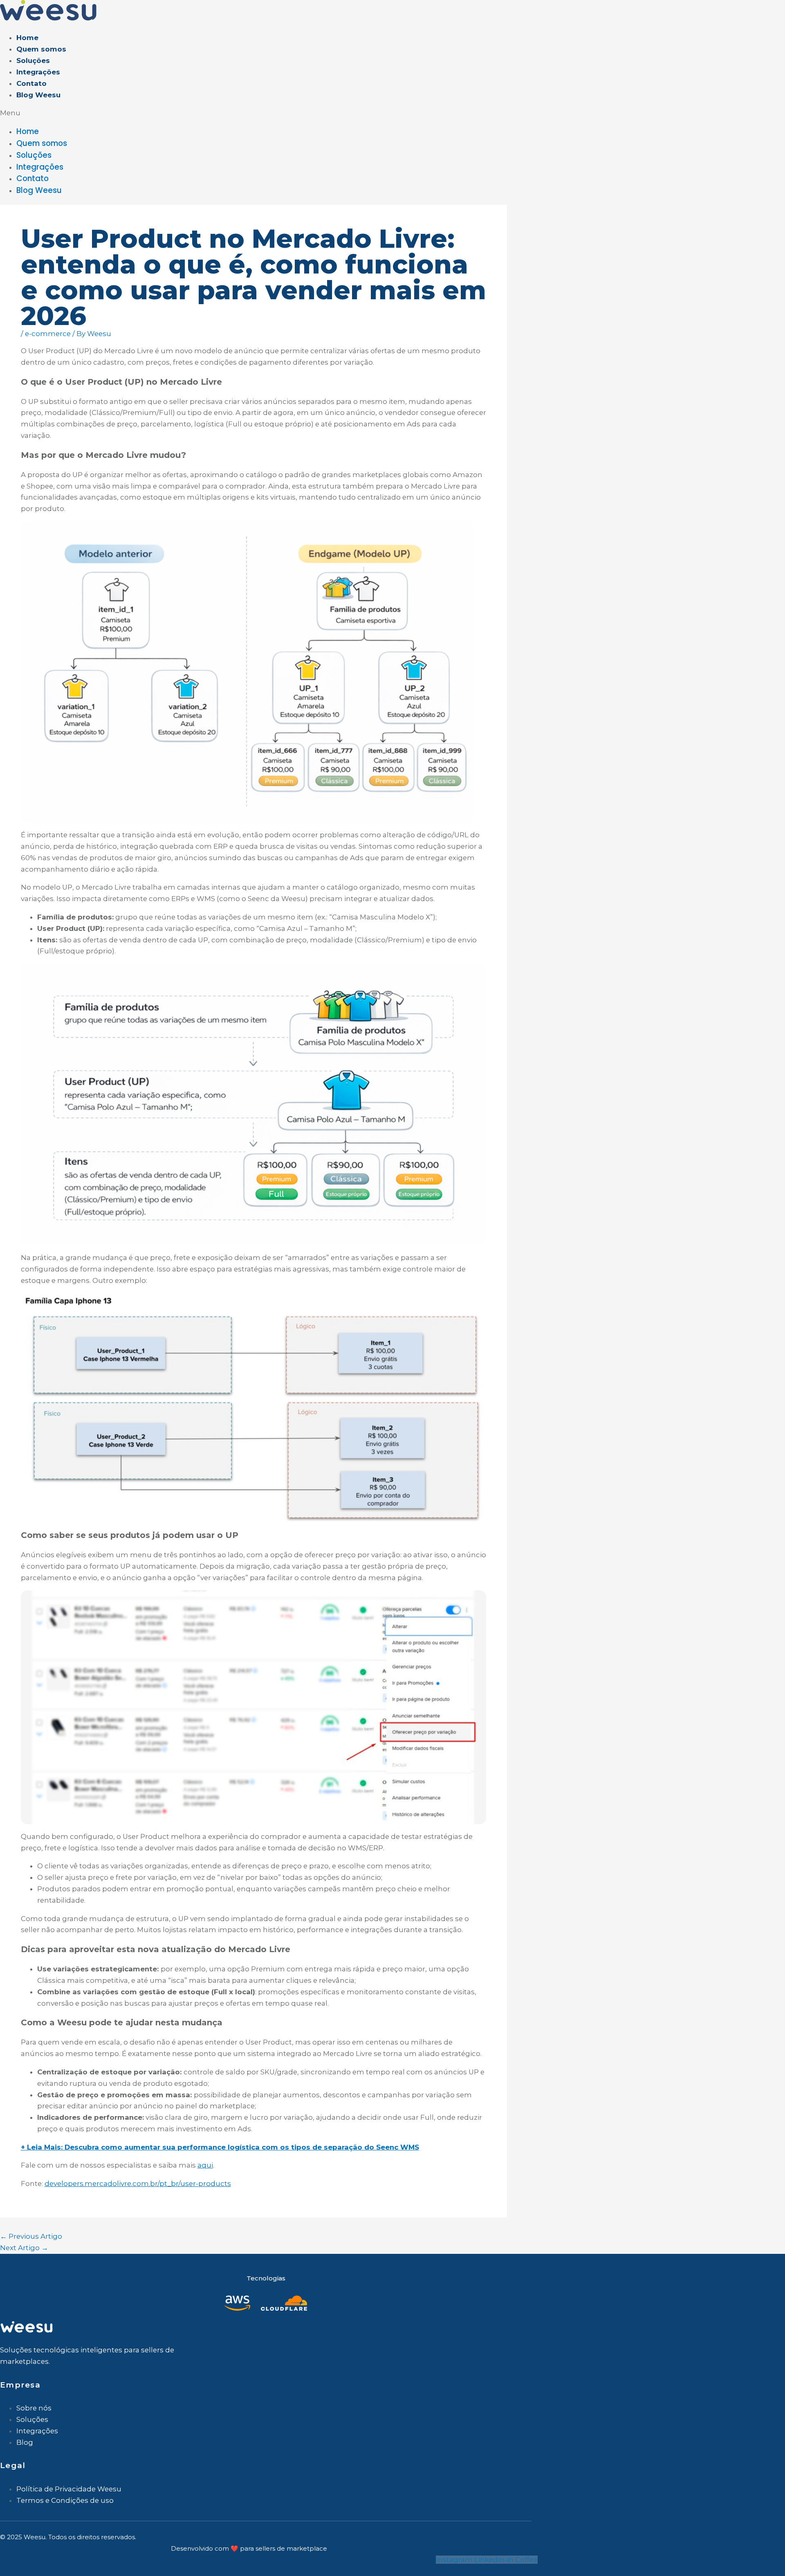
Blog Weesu (38, 95)
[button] (165, 113)
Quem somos (41, 49)
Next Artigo (24, 2248)
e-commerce (48, 334)
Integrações (38, 72)
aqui (205, 2165)
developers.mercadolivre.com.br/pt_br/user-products (138, 2184)
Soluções (33, 61)
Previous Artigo (31, 2236)
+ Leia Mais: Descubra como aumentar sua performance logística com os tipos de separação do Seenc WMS (220, 2147)
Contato (31, 83)
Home (27, 38)
